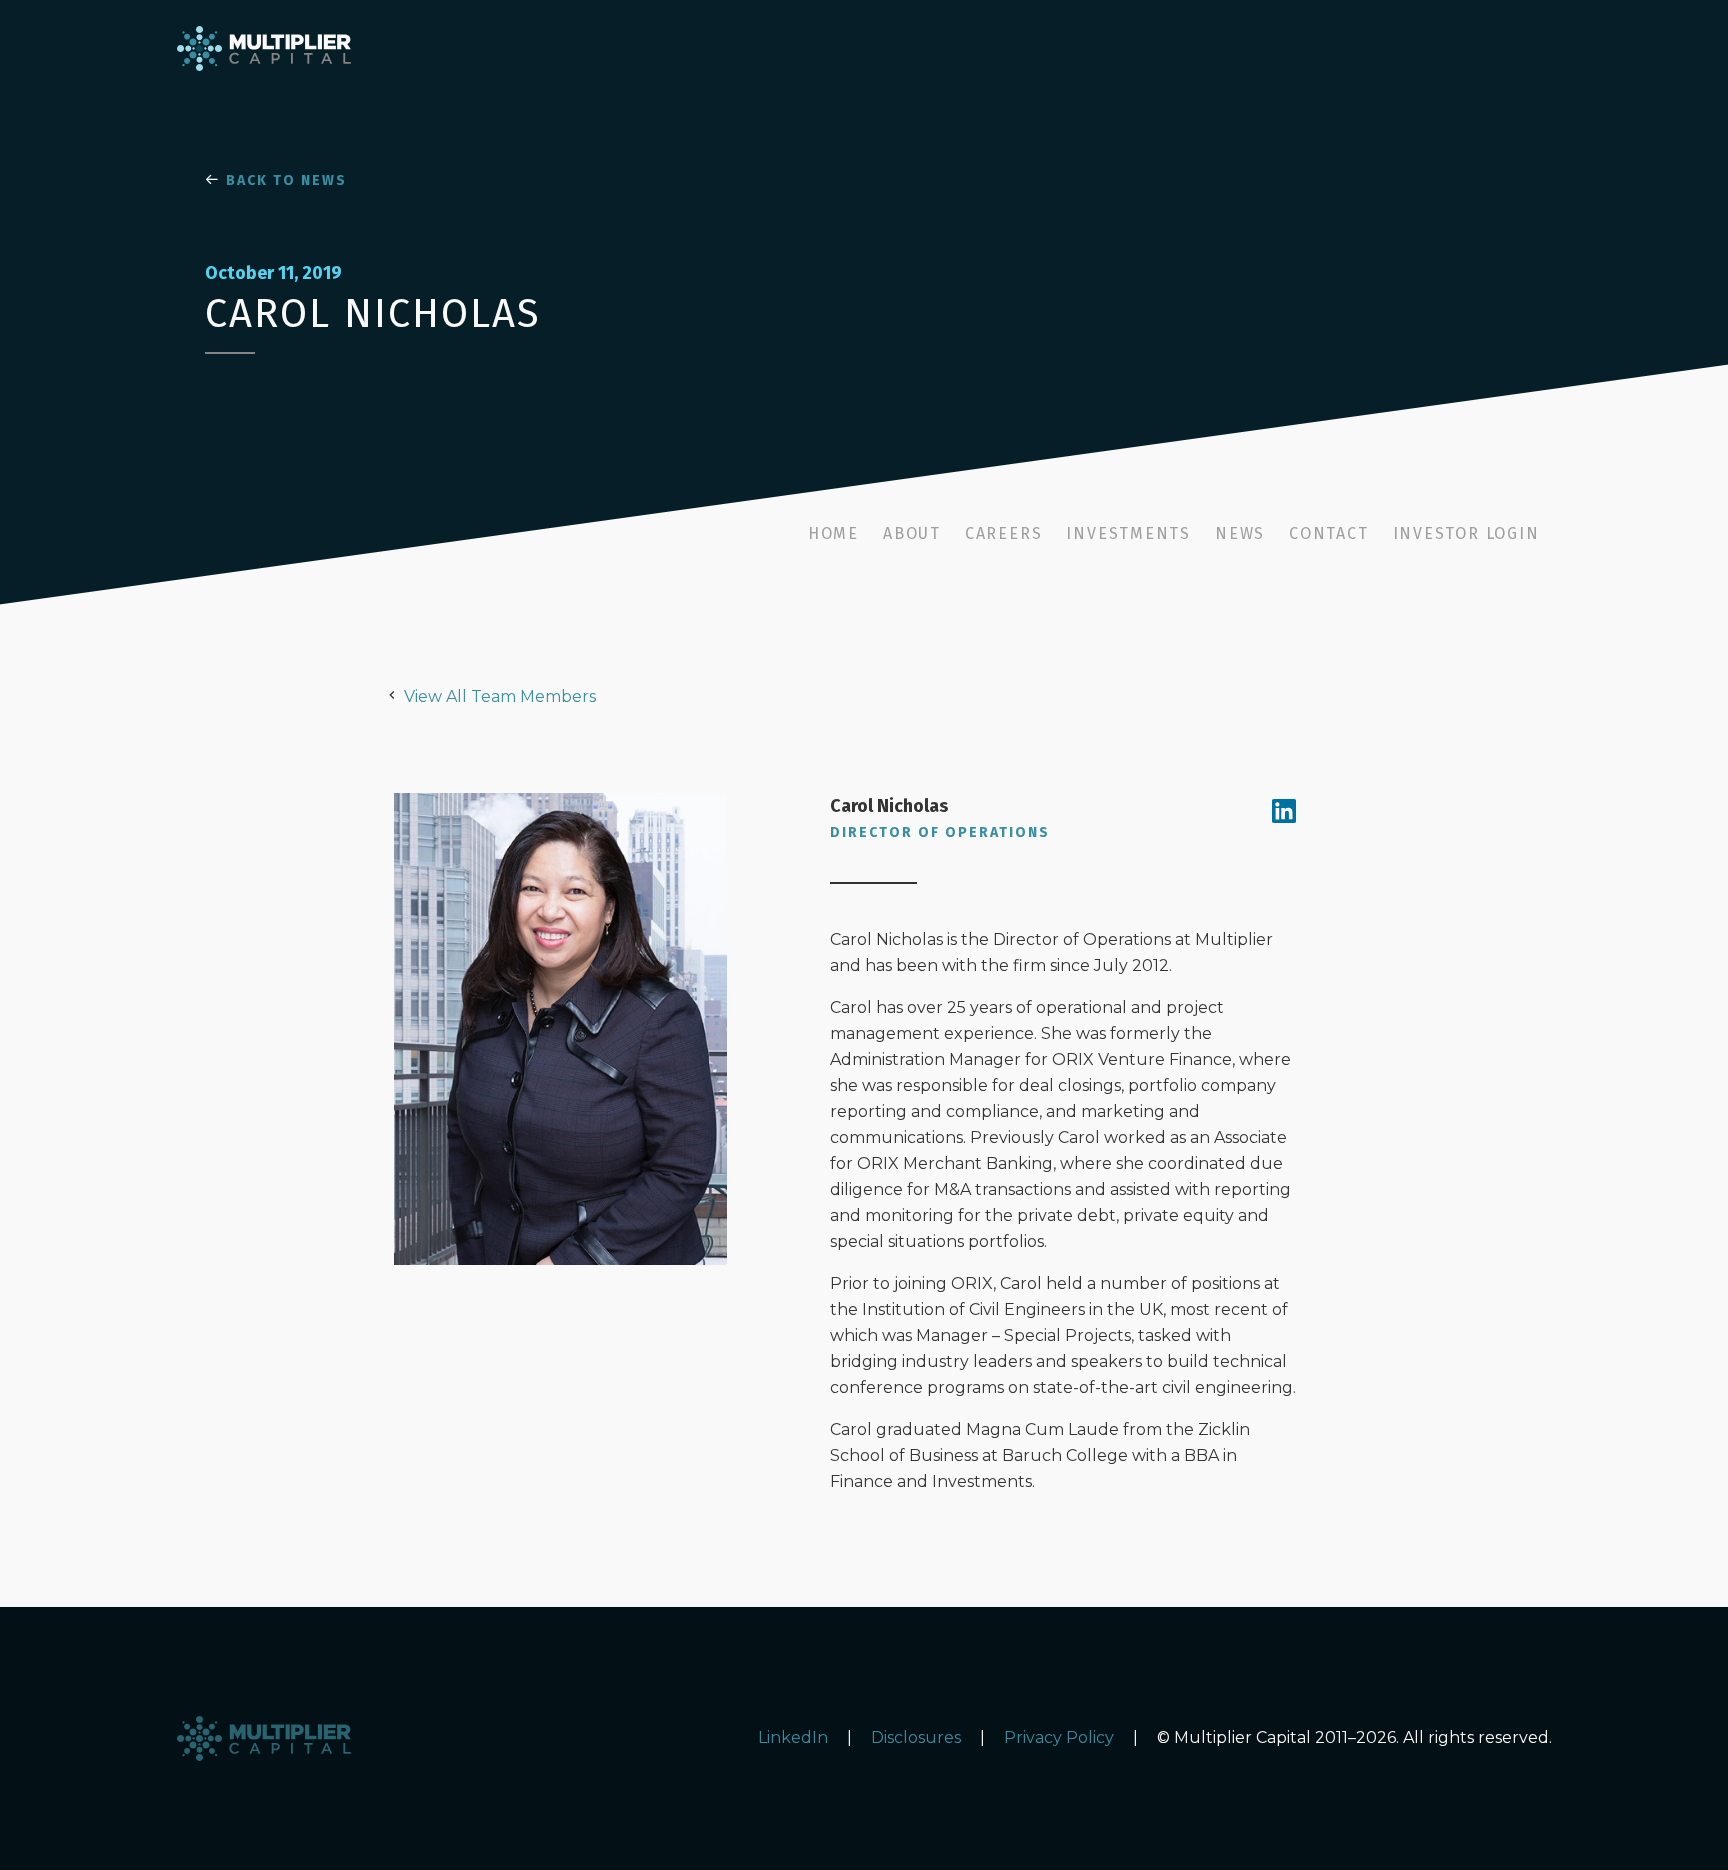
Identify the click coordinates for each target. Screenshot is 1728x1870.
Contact (1328, 533)
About (912, 533)
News (1240, 533)
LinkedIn (793, 1737)
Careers (1003, 533)
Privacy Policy (1059, 1737)
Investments (1128, 533)
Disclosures (916, 1737)
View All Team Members (500, 696)
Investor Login (1466, 533)
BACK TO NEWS (284, 180)
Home (833, 533)
